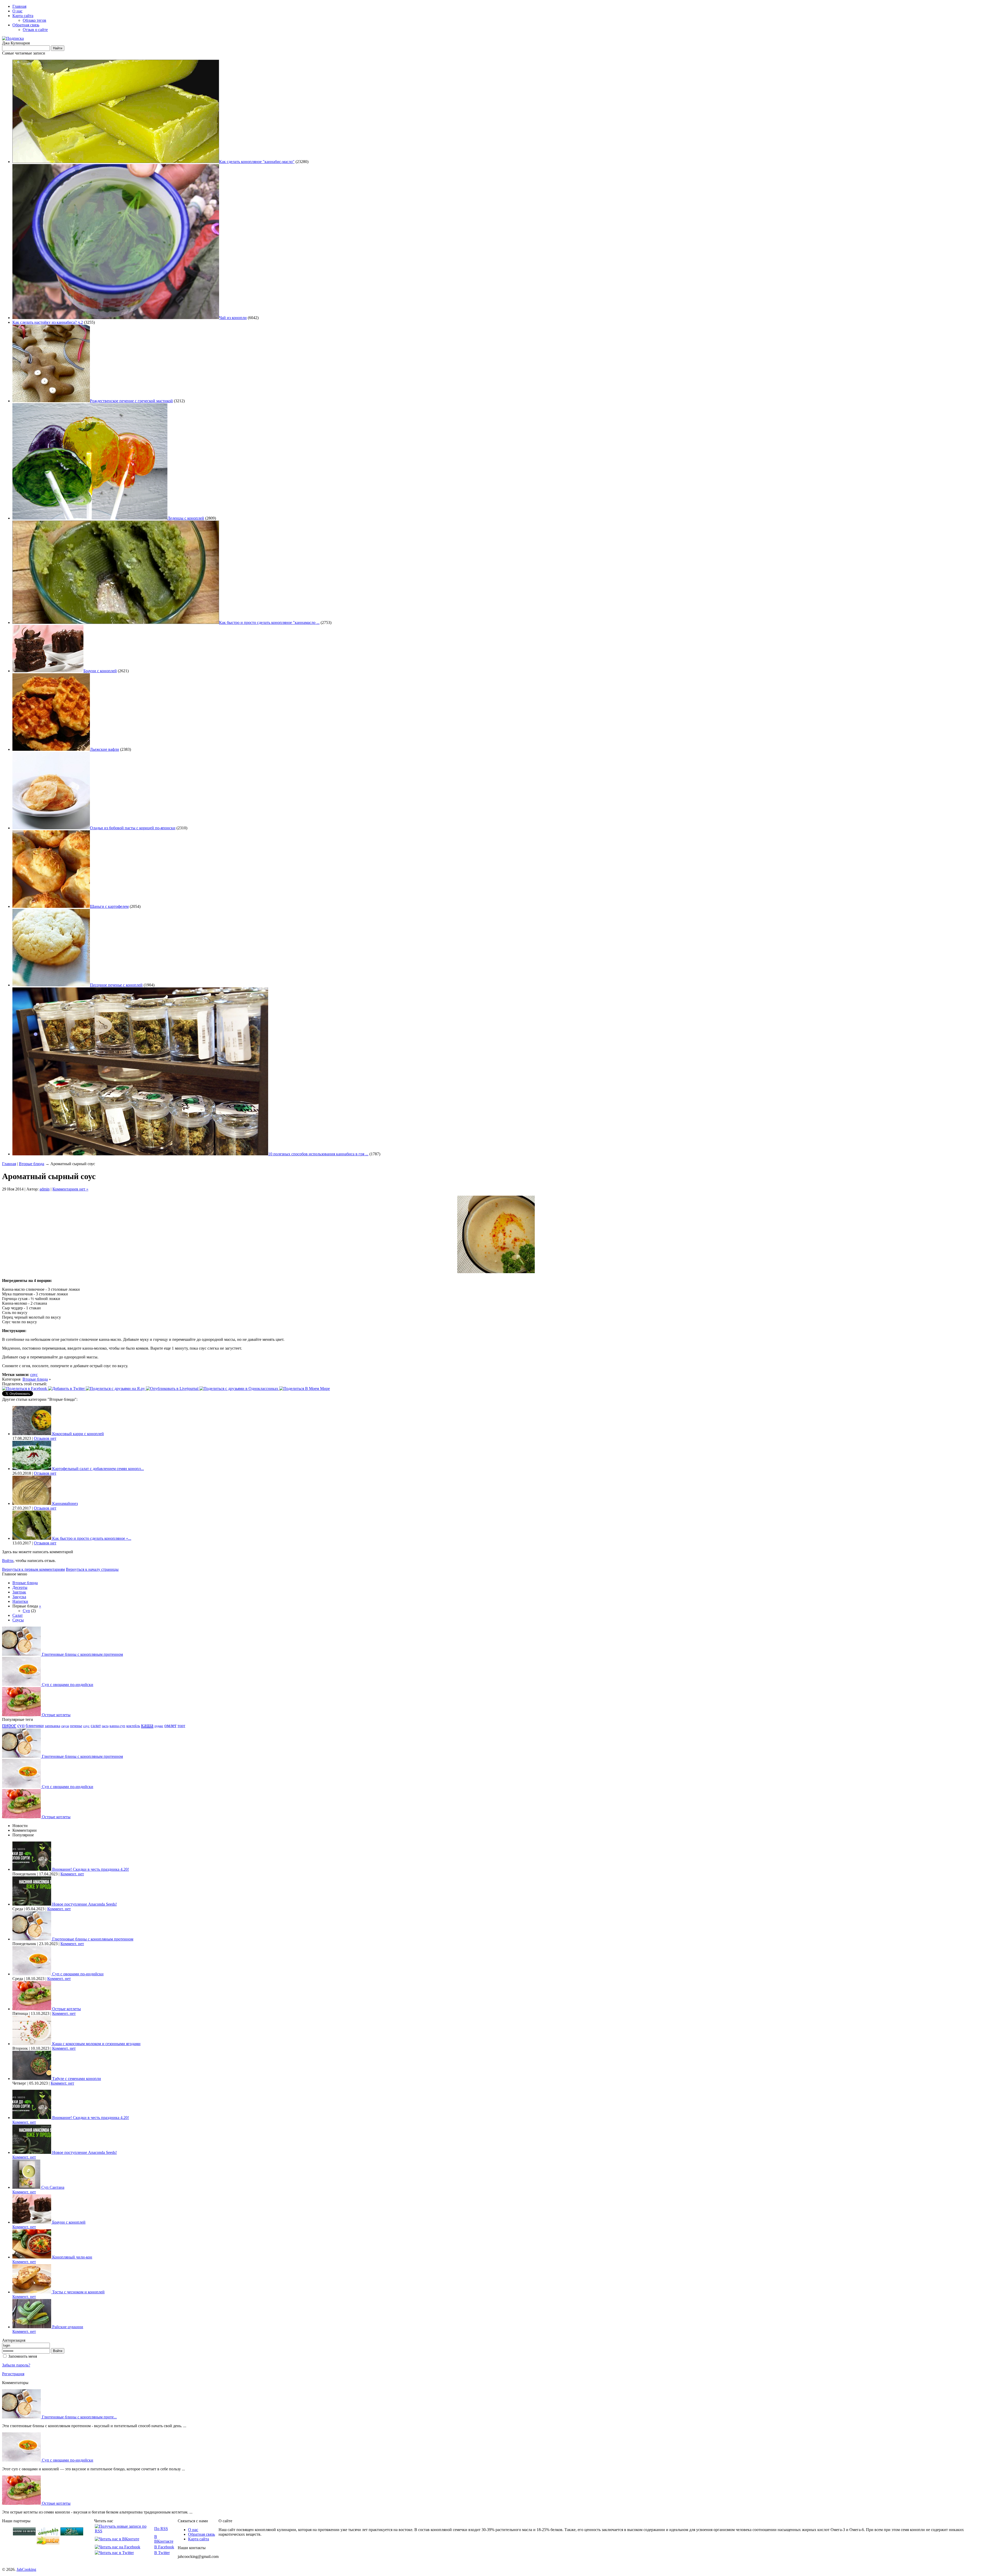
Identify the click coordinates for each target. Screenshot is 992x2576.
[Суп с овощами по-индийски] (22, 1685)
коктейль (133, 1726)
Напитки (20, 1601)
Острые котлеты (56, 1715)
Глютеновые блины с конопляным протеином (82, 1654)
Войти (8, 1561)
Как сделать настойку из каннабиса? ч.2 (48, 322)
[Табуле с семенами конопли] (32, 2079)
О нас (17, 11)
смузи (65, 1726)
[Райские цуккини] (32, 2327)
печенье (76, 1726)
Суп (26, 1611)
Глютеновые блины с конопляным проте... (79, 2417)
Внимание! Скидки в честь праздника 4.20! (91, 1869)
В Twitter (162, 2553)
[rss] (13, 38)
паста (105, 1726)
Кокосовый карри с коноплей (78, 1434)
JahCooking (26, 2569)
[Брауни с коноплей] (32, 2222)
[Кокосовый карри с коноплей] (32, 1434)
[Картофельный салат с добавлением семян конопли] (32, 1469)
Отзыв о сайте (35, 30)
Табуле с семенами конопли (77, 2079)
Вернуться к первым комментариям (33, 1569)
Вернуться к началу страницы (92, 1569)
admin (45, 1189)
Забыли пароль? (16, 2365)
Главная (19, 6)
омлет (170, 1725)
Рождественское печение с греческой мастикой (131, 401)
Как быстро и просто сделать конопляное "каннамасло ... (269, 622)
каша (147, 1725)
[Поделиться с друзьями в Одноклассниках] (239, 1388)
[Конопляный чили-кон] (32, 2257)
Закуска (19, 1597)
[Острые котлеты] (22, 1715)
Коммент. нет (72, 1874)
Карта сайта (23, 16)
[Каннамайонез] (32, 1503)
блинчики (35, 1726)
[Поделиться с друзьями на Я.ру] (116, 1388)
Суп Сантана (53, 2187)
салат (96, 1726)
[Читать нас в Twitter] (114, 2553)
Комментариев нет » (70, 1189)
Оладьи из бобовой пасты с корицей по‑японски (133, 828)
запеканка (52, 1726)
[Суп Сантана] (27, 2187)
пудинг (159, 1726)
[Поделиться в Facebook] (25, 1388)
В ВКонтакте (164, 2539)
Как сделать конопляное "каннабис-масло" (257, 162)
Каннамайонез (65, 1503)
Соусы (18, 1620)
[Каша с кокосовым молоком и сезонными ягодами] (32, 2044)
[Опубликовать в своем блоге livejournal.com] (173, 1388)
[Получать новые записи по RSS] (124, 2531)
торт (181, 1726)
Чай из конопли (233, 318)
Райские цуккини (68, 2327)
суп (21, 1725)
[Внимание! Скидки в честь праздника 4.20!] (32, 1869)
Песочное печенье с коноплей (116, 985)
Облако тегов (34, 20)
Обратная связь (26, 25)
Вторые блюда (32, 1164)
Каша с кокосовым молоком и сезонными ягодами (96, 2044)
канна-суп (117, 1726)
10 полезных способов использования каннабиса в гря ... (318, 1154)
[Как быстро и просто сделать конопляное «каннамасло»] (32, 1538)
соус (34, 1375)
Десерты (20, 1587)
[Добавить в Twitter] (67, 1388)
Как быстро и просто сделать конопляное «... (92, 1538)
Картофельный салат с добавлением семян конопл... (98, 1469)
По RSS (161, 2529)
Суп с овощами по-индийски (68, 1685)
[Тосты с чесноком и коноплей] (32, 2292)
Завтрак (19, 1592)
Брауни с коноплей (100, 671)
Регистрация (13, 2374)
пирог (9, 1725)
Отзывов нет (45, 1438)
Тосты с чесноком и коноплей (78, 2292)
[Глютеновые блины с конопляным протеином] (22, 1654)
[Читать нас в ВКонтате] (117, 2539)
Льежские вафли (104, 749)
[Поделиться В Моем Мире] (307, 1388)
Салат (18, 1615)
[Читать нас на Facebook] (118, 2547)
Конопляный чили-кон (72, 2257)
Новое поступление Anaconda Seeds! (84, 1904)
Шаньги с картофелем (109, 906)
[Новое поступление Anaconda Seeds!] (32, 1904)
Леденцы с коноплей (186, 518)
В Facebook (164, 2547)
